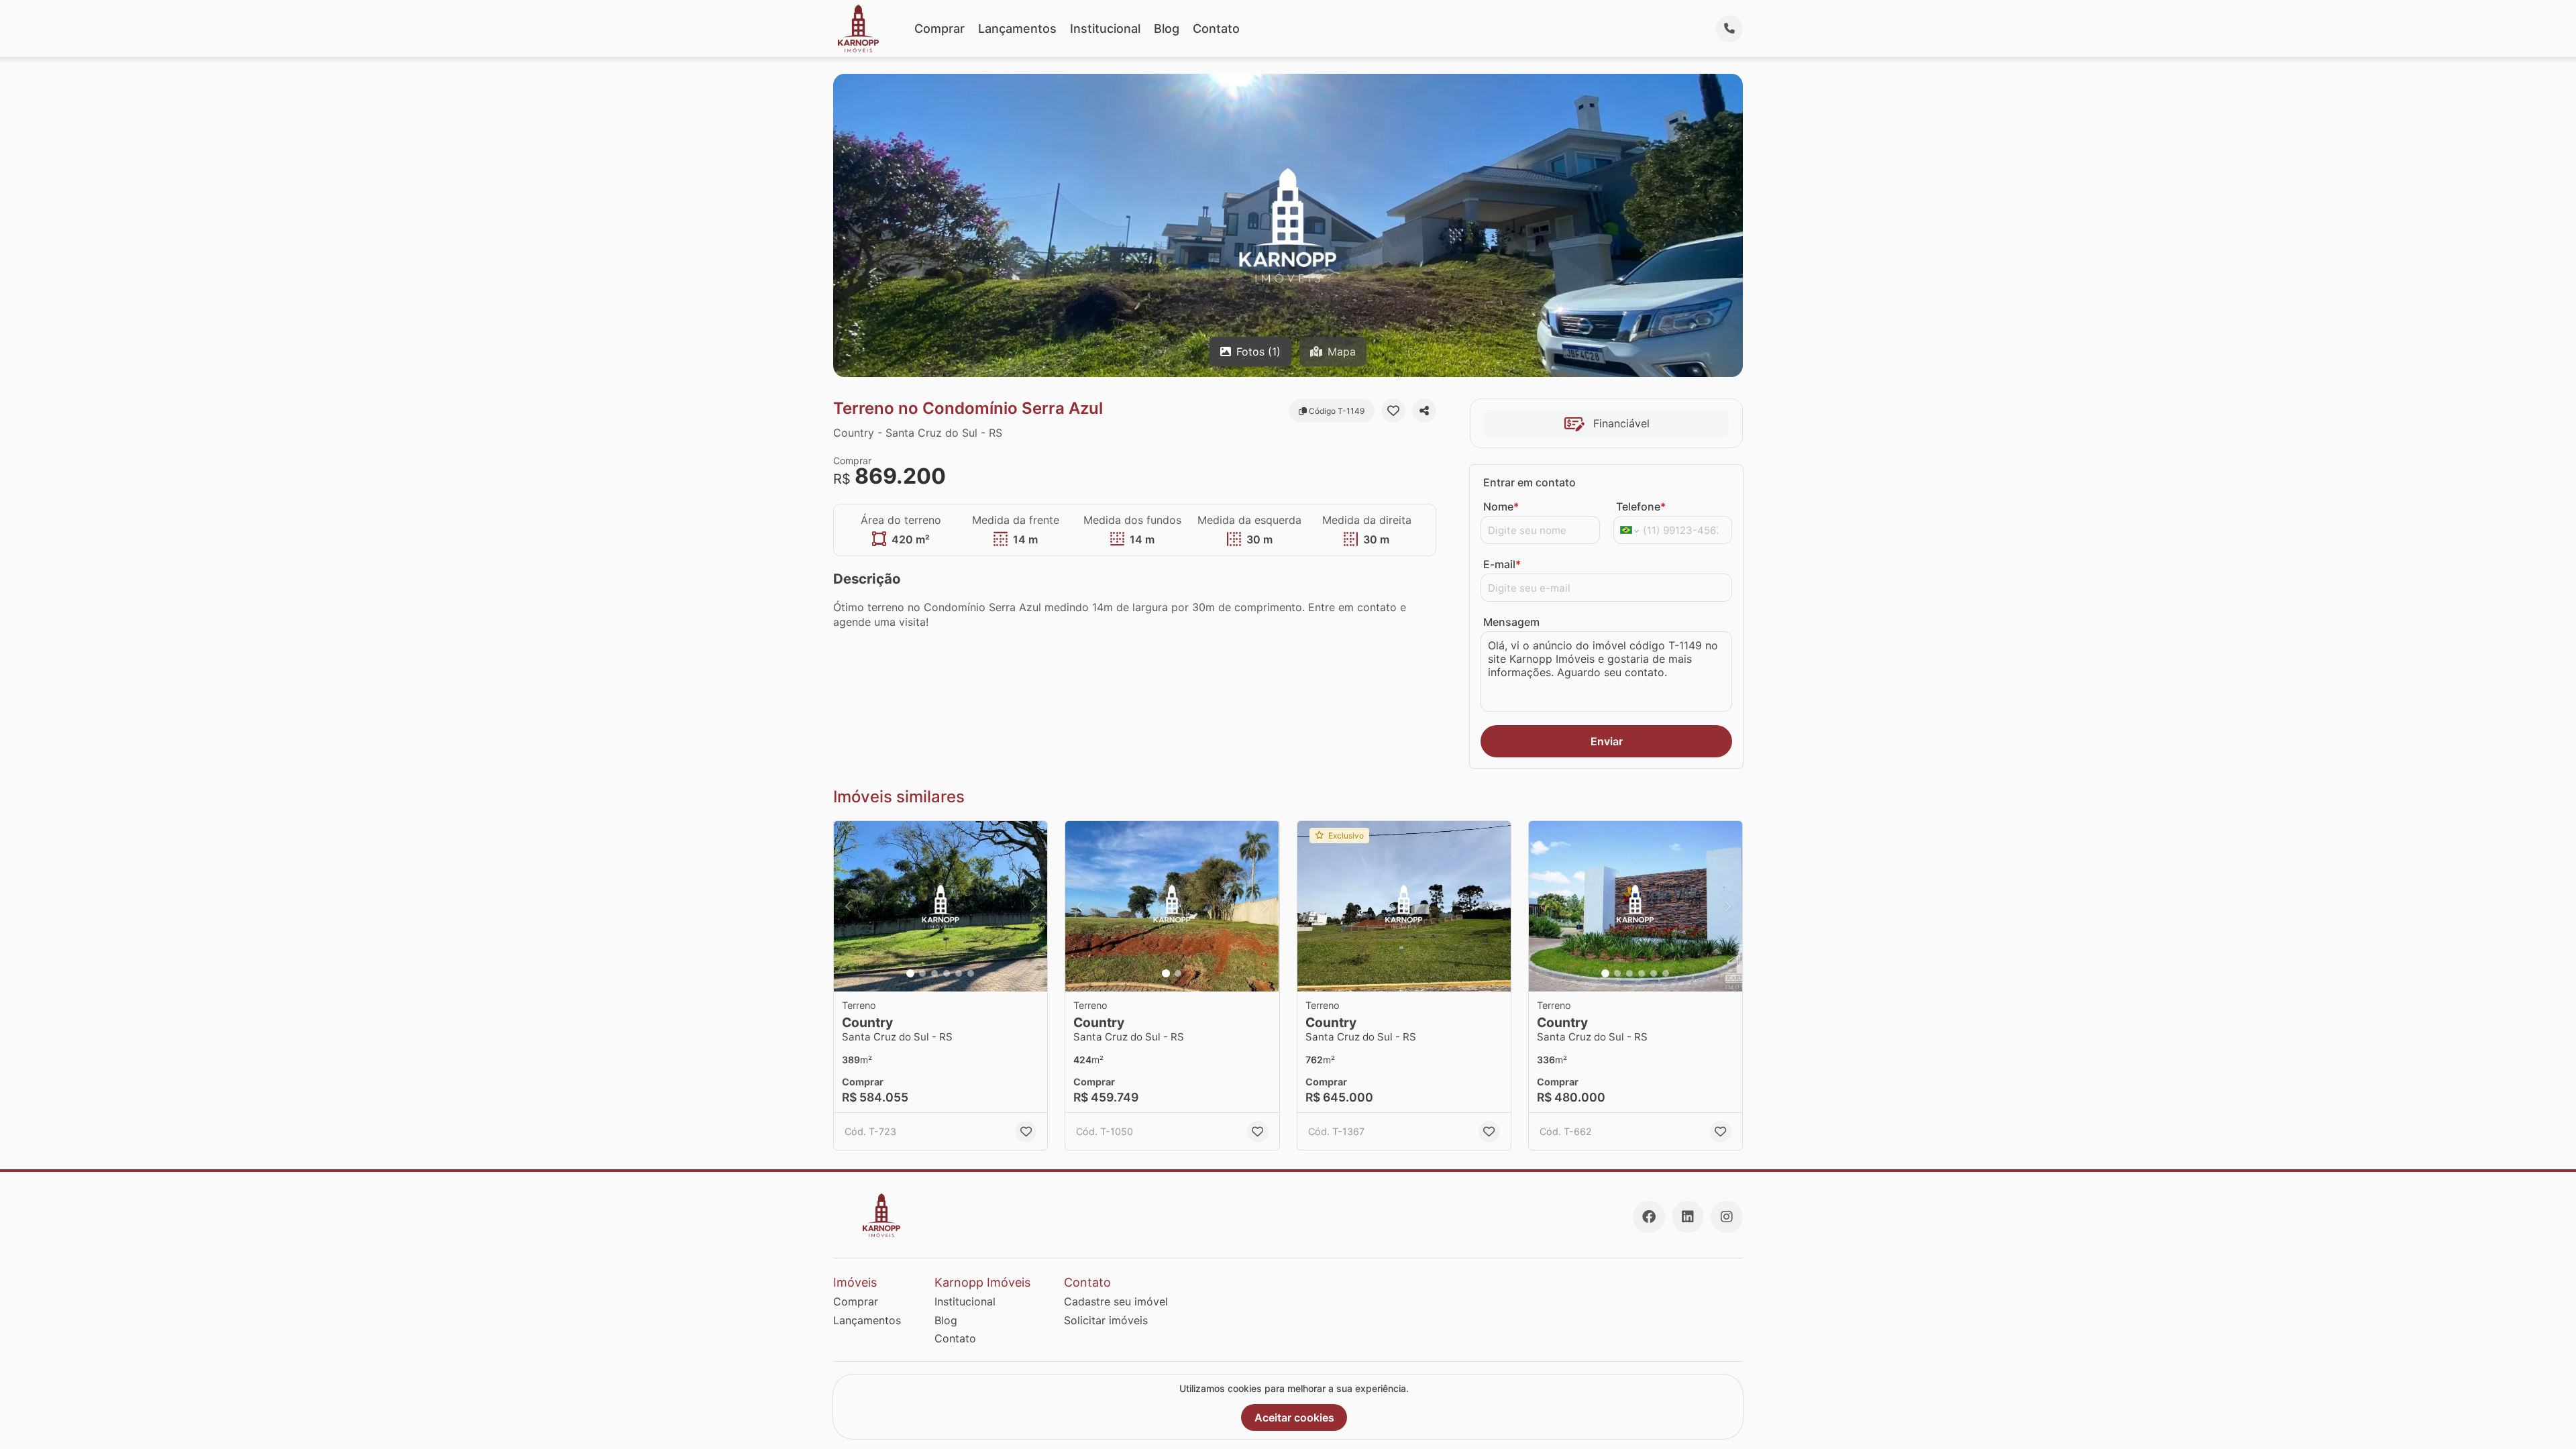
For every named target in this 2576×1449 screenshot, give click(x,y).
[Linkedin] (1688, 1217)
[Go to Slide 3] (934, 973)
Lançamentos (1017, 29)
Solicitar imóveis (1106, 1320)
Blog (1167, 29)
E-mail (1502, 564)
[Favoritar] (1393, 411)
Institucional (1105, 29)
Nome (1501, 506)
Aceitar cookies (1294, 1417)
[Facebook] (1649, 1217)
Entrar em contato (1529, 482)
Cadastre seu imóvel (1116, 1301)
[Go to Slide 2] (922, 973)
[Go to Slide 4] (947, 973)
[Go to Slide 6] (971, 973)
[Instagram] (1727, 1217)
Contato (1216, 29)
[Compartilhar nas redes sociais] (1424, 411)
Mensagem (1511, 622)
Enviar (1607, 741)
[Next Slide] (1033, 907)
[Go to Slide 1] (910, 973)
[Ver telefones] (1729, 29)
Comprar (940, 29)
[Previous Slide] (848, 907)
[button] (941, 907)
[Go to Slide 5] (959, 973)
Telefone (1641, 506)
